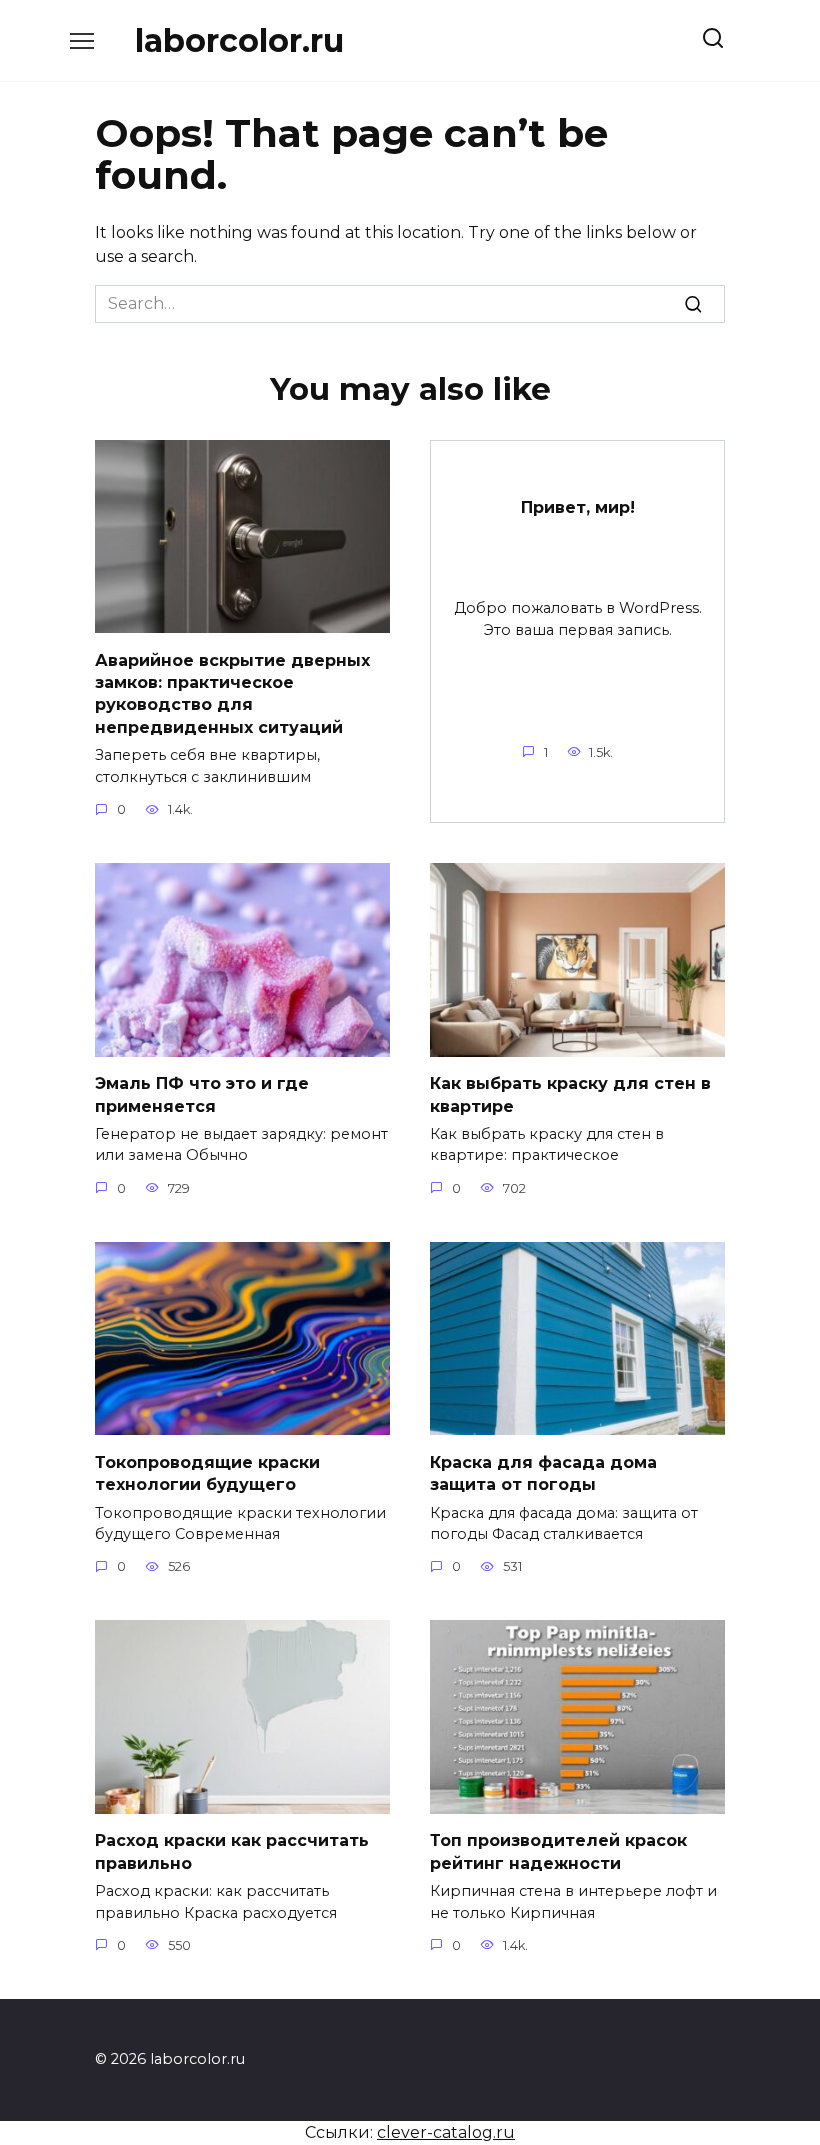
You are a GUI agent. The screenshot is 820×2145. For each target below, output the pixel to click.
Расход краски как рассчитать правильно (232, 1851)
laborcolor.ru (239, 40)
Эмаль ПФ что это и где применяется (202, 1094)
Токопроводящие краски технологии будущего (207, 1472)
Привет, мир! (578, 507)
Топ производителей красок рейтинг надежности (558, 1851)
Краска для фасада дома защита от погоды (543, 1472)
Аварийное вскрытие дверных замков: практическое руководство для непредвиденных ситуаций (232, 693)
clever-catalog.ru (446, 2132)
